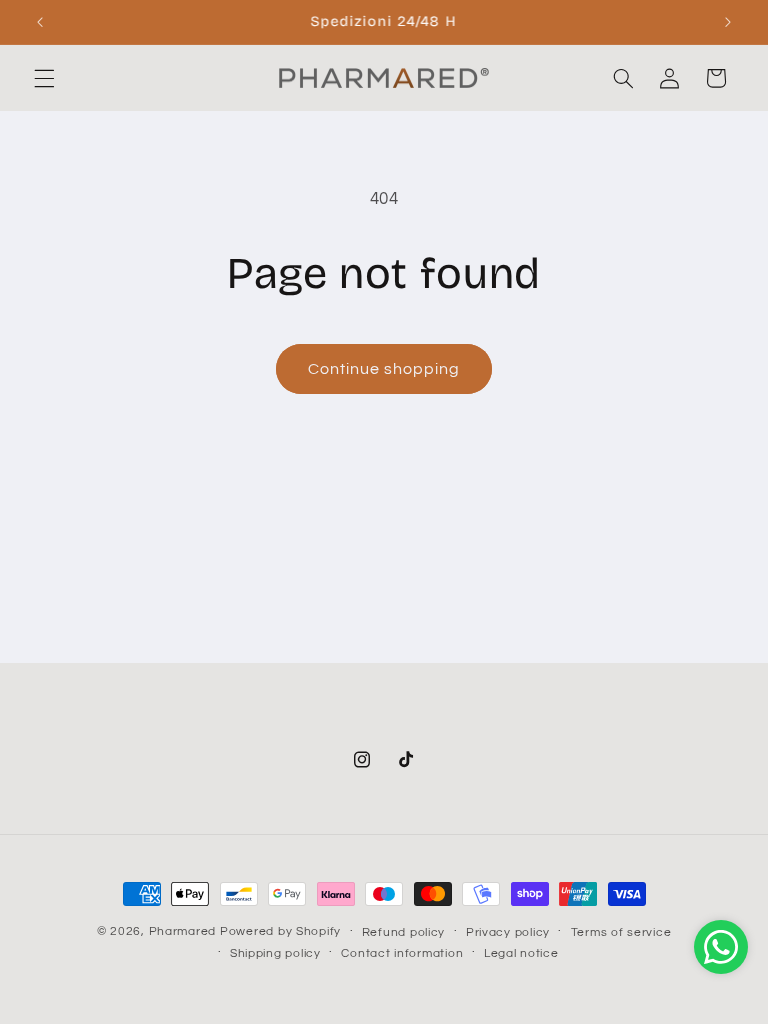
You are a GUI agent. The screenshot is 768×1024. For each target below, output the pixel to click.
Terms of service (621, 932)
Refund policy (404, 932)
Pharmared (183, 931)
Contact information (402, 953)
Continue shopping (384, 369)
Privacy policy (508, 932)
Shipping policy (275, 953)
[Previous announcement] (40, 22)
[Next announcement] (728, 22)
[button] (44, 78)
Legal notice (521, 953)
